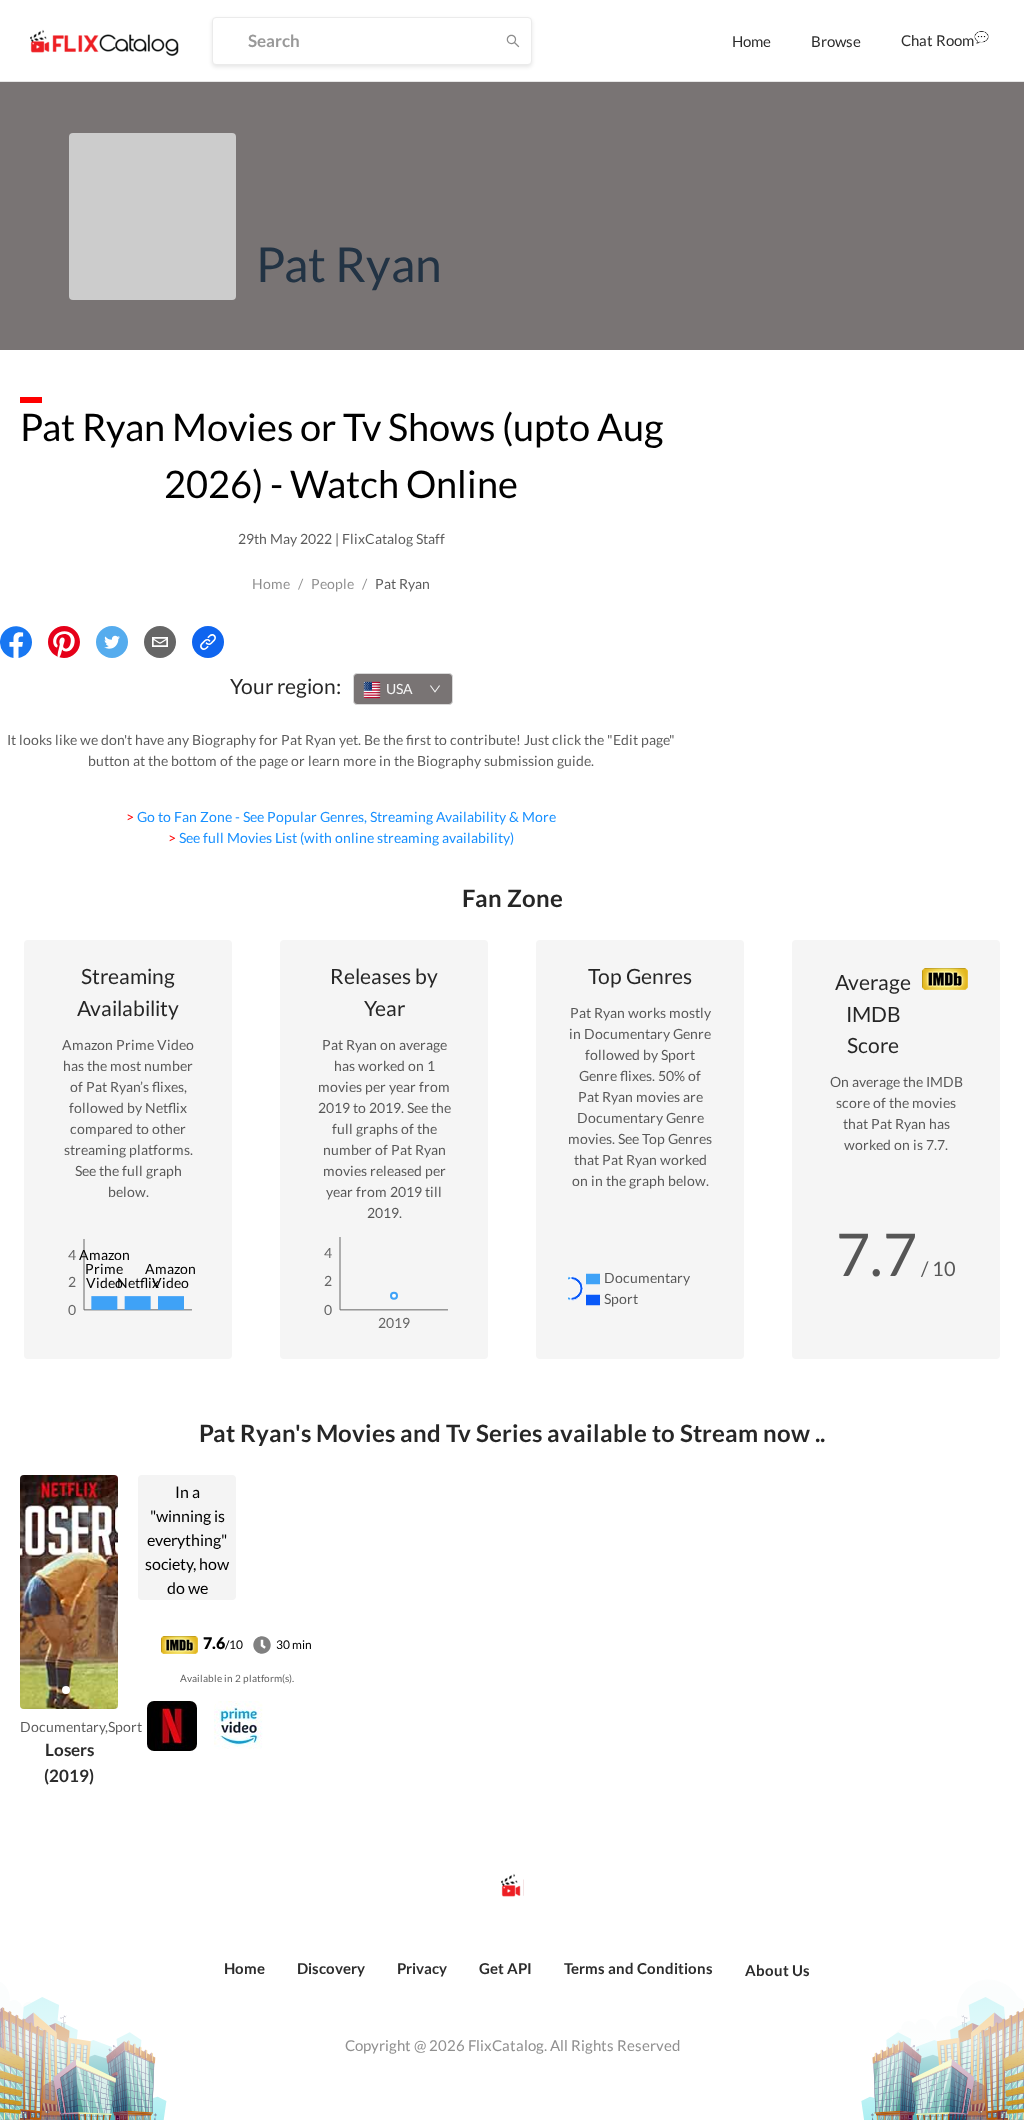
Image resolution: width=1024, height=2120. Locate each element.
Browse (836, 41)
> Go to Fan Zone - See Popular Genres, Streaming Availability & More (341, 816)
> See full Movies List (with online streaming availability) (341, 837)
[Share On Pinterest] (64, 642)
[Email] (160, 642)
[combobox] (403, 689)
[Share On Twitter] (112, 642)
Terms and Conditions (638, 1968)
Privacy (422, 1968)
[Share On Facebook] (16, 642)
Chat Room (937, 40)
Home (751, 41)
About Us (777, 1970)
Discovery (331, 1968)
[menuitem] (751, 41)
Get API (505, 1968)
